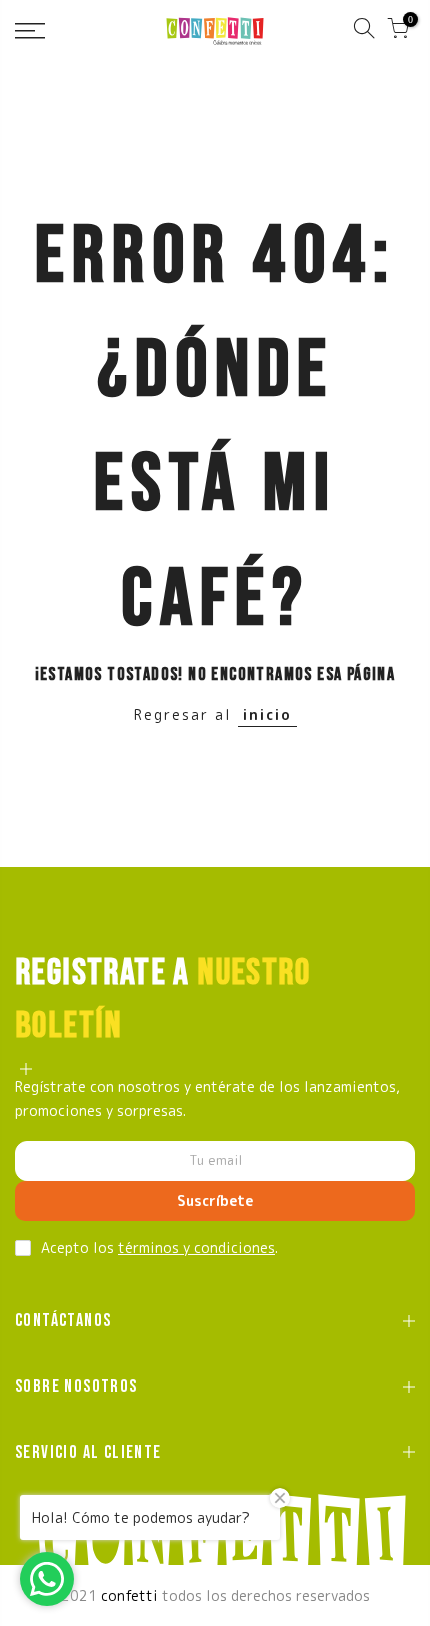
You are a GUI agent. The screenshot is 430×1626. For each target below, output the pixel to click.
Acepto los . (159, 1247)
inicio (267, 714)
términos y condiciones (196, 1247)
